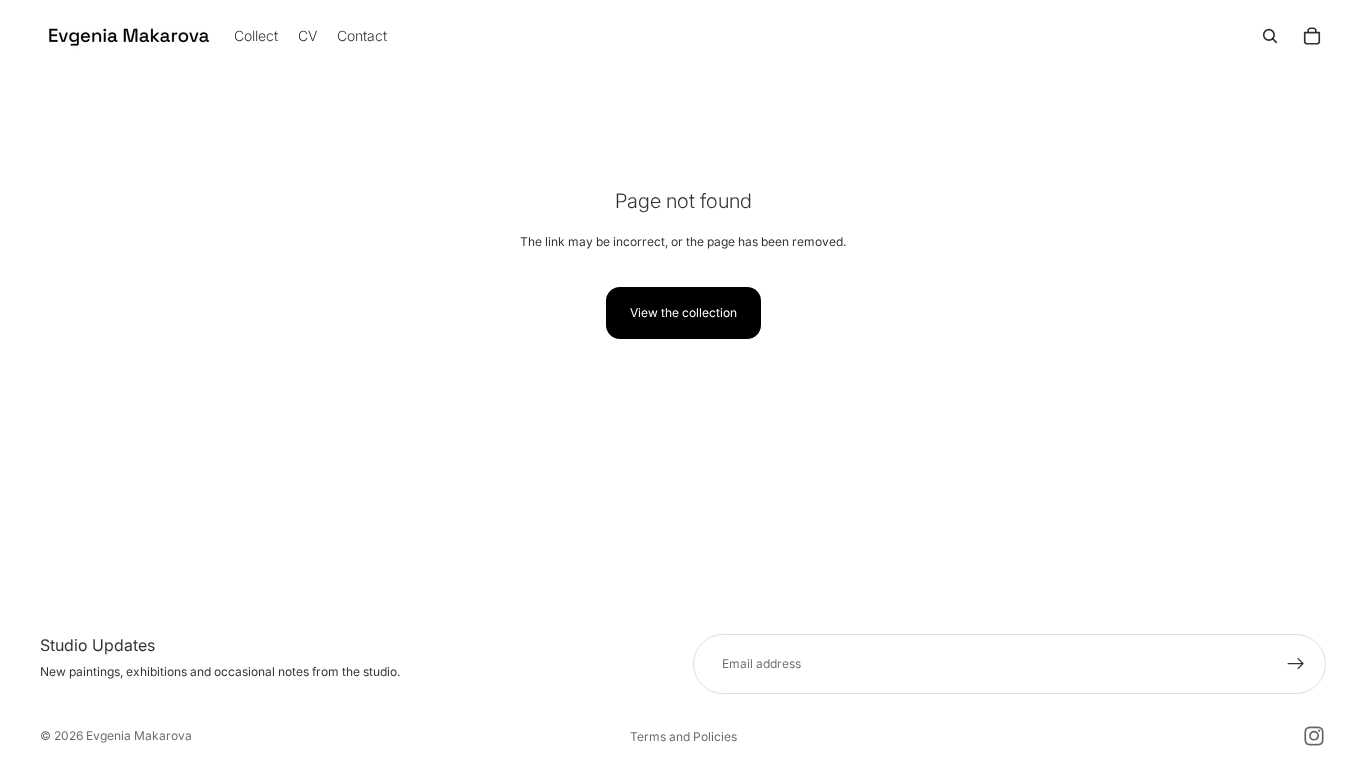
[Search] (1270, 36)
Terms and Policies (683, 736)
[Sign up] (1296, 664)
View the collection (683, 312)
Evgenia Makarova (139, 735)
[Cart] (1312, 36)
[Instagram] (1314, 736)
